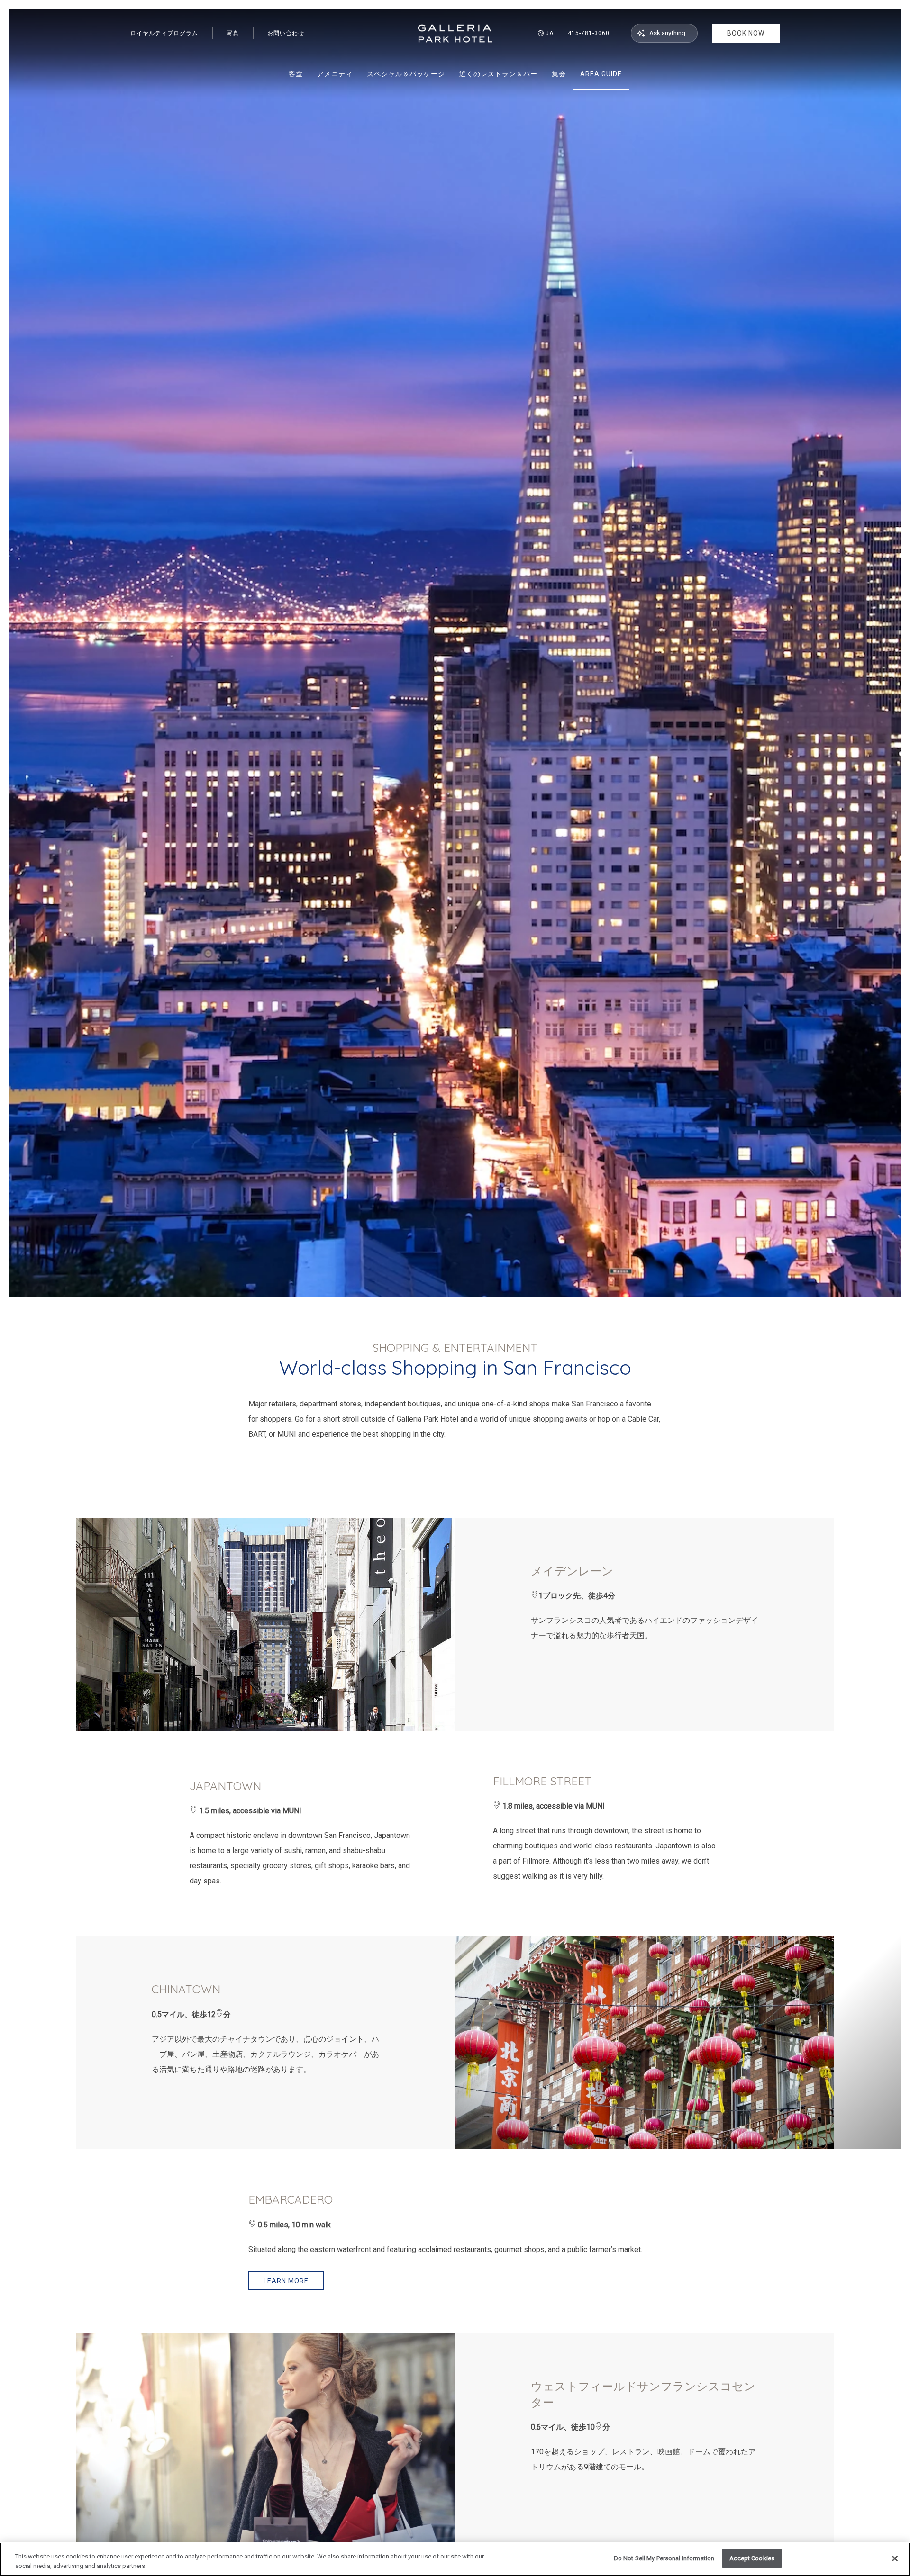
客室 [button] (296, 74)
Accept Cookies (752, 2558)
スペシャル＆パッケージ (406, 74)
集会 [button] (559, 74)
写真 (233, 33)
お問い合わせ (286, 33)
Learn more (286, 2281)
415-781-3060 (589, 33)
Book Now (746, 33)
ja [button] (550, 33)
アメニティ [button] (335, 74)
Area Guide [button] (601, 74)
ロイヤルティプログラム (164, 33)
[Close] (895, 2558)
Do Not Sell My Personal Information (664, 2558)
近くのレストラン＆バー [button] (498, 74)
